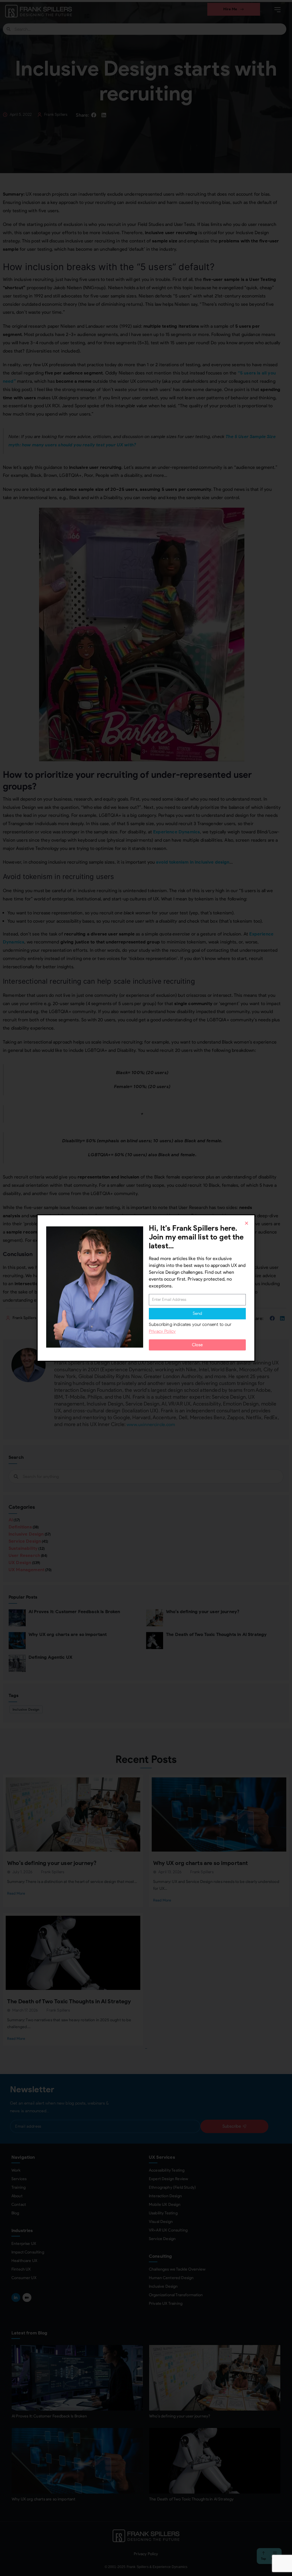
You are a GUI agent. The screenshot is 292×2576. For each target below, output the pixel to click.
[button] (247, 1223)
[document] (146, 1288)
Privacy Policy (162, 1331)
